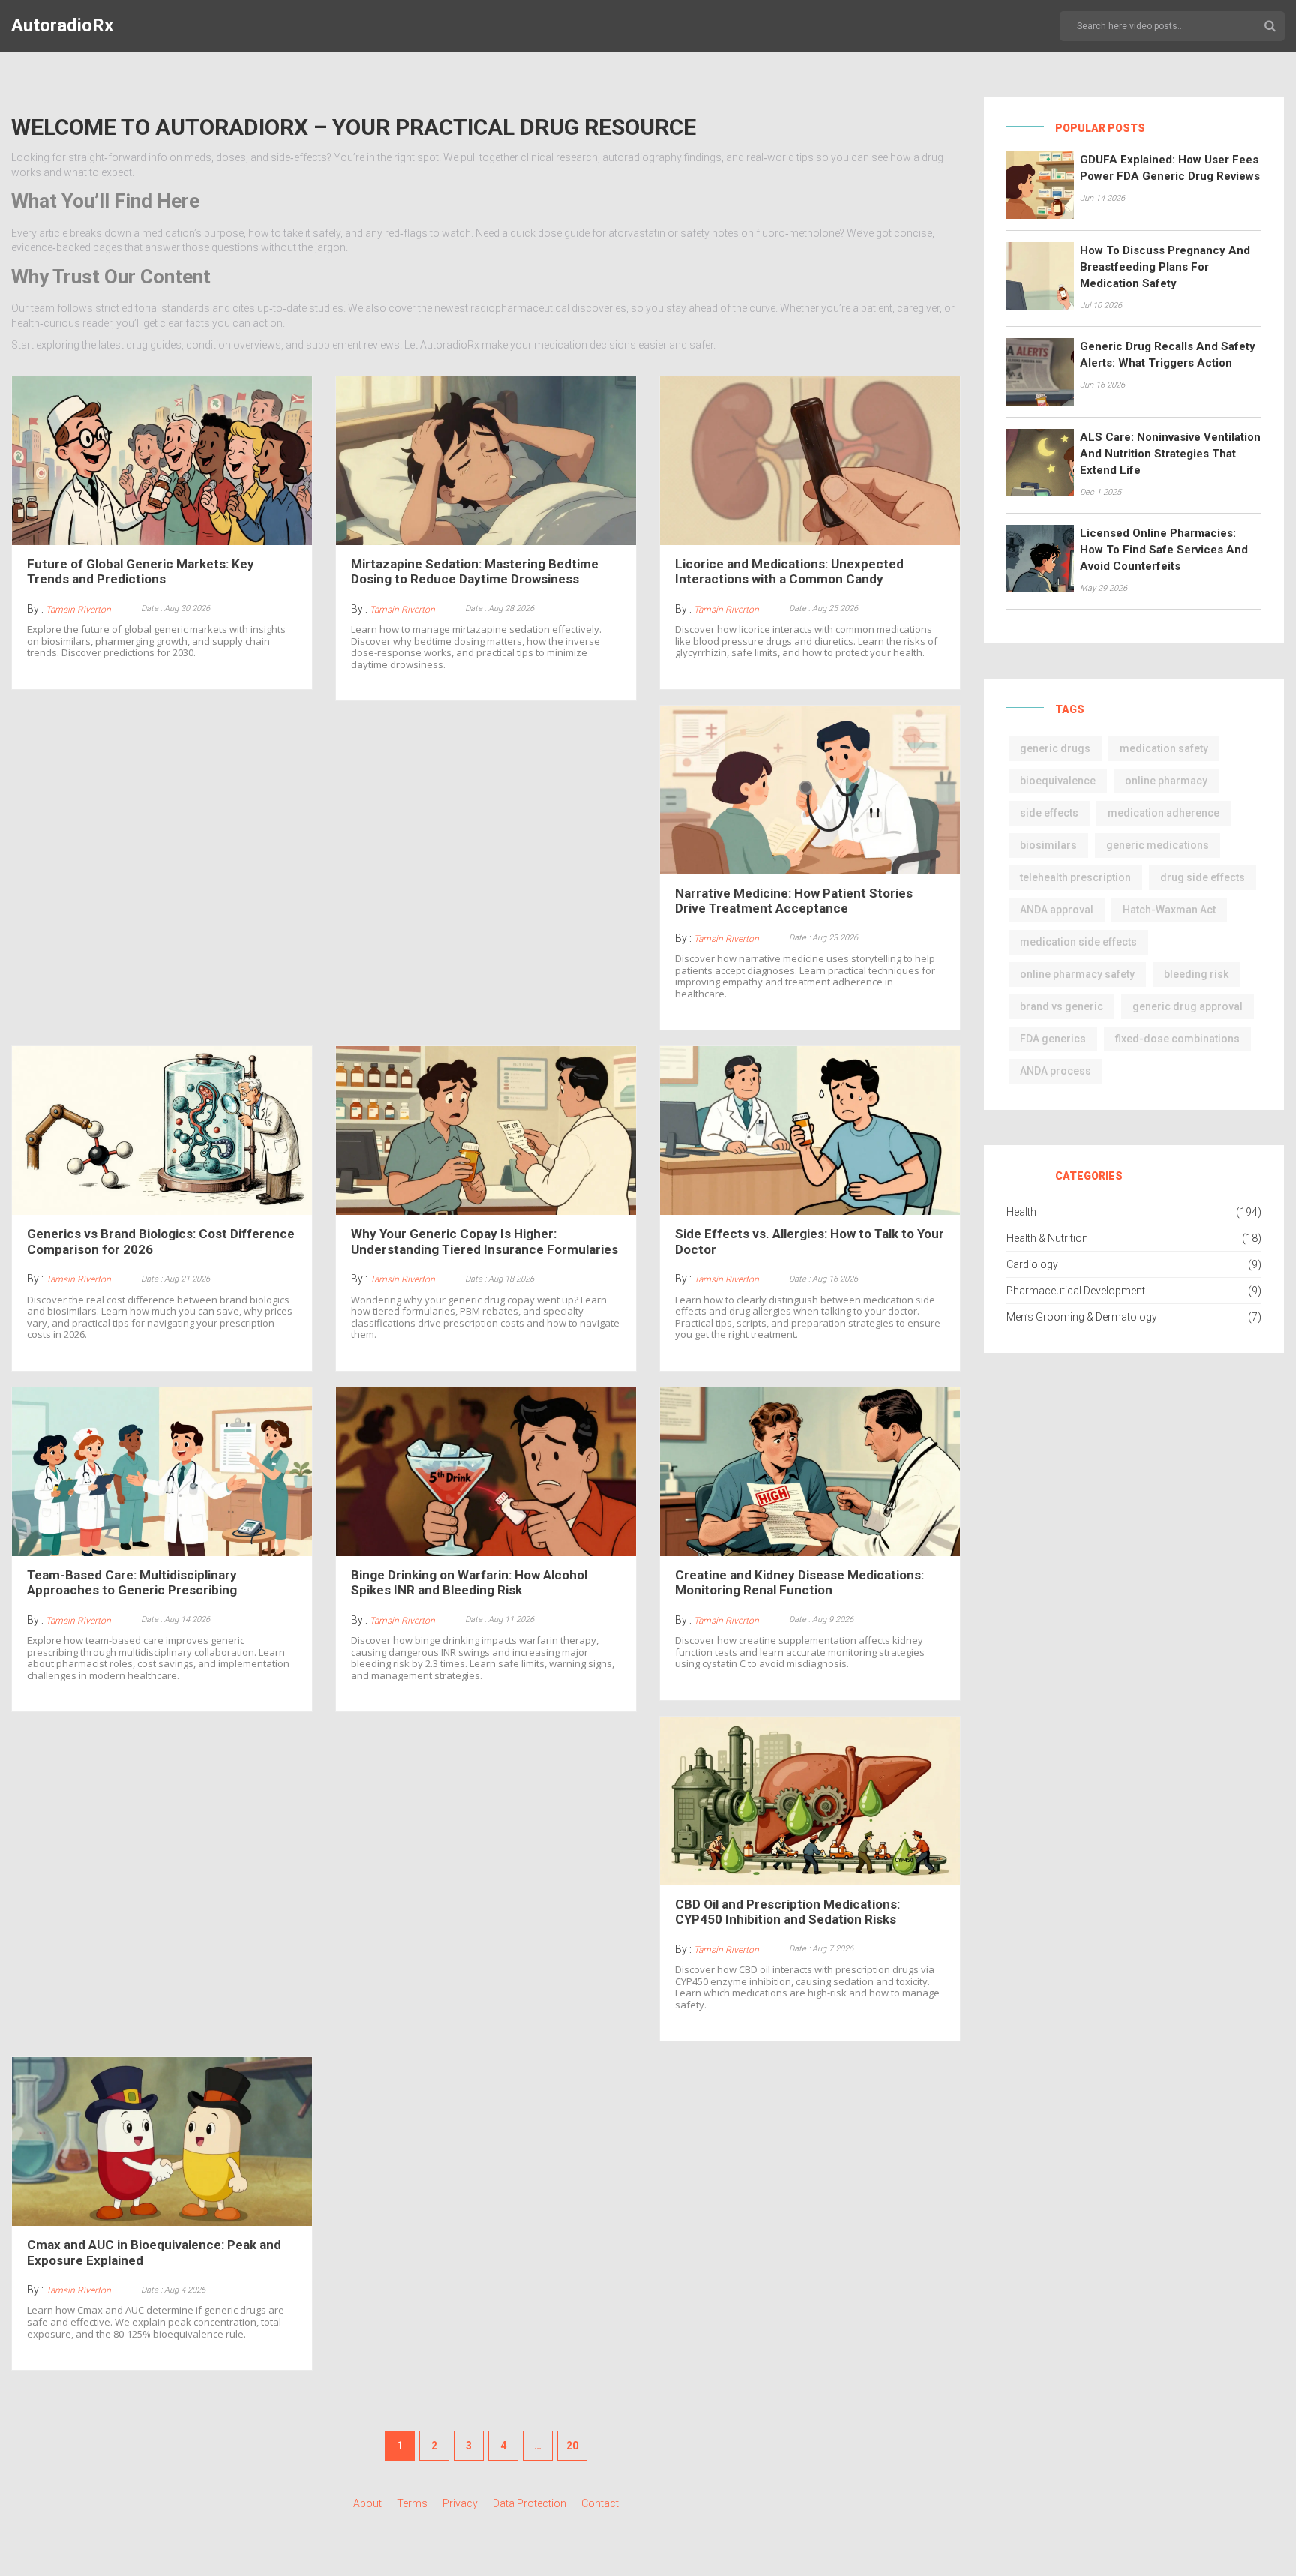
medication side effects (1078, 942)
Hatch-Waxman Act (1169, 910)
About (367, 2503)
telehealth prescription (1075, 877)
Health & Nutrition (1047, 1238)
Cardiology (1032, 1264)
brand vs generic (1062, 1006)
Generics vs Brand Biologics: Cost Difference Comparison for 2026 (161, 1241)
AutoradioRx (62, 25)
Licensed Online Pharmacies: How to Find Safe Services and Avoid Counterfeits (1164, 550)
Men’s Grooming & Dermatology (1082, 1317)
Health (1021, 1212)
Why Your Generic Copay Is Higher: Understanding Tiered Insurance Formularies (484, 1241)
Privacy (460, 2503)
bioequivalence (1058, 781)
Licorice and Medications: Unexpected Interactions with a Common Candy (789, 571)
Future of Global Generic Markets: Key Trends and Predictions (141, 571)
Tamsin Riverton (78, 610)
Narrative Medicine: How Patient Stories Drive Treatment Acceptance (794, 901)
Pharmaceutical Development (1076, 1291)
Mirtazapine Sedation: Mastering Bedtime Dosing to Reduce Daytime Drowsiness (475, 571)
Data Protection (529, 2503)
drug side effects (1203, 877)
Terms (412, 2503)
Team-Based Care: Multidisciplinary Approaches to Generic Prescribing (132, 1582)
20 (572, 2446)
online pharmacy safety (1077, 974)
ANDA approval (1057, 910)
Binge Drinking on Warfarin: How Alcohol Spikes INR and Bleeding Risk (469, 1582)
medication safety (1164, 748)
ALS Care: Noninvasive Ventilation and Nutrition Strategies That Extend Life (1170, 454)
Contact (600, 2503)
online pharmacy (1166, 781)
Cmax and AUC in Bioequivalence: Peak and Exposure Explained (154, 2252)
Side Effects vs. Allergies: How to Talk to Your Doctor (810, 1241)
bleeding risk (1196, 974)
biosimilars (1048, 845)
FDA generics (1053, 1039)
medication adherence (1164, 813)
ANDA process (1056, 1071)
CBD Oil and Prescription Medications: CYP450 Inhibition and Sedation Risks (787, 1912)
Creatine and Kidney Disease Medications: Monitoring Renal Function (799, 1582)
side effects (1049, 813)
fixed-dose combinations (1177, 1039)
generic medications (1158, 845)
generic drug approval (1188, 1006)
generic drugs (1055, 748)
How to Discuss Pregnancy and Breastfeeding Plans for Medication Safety (1165, 267)
